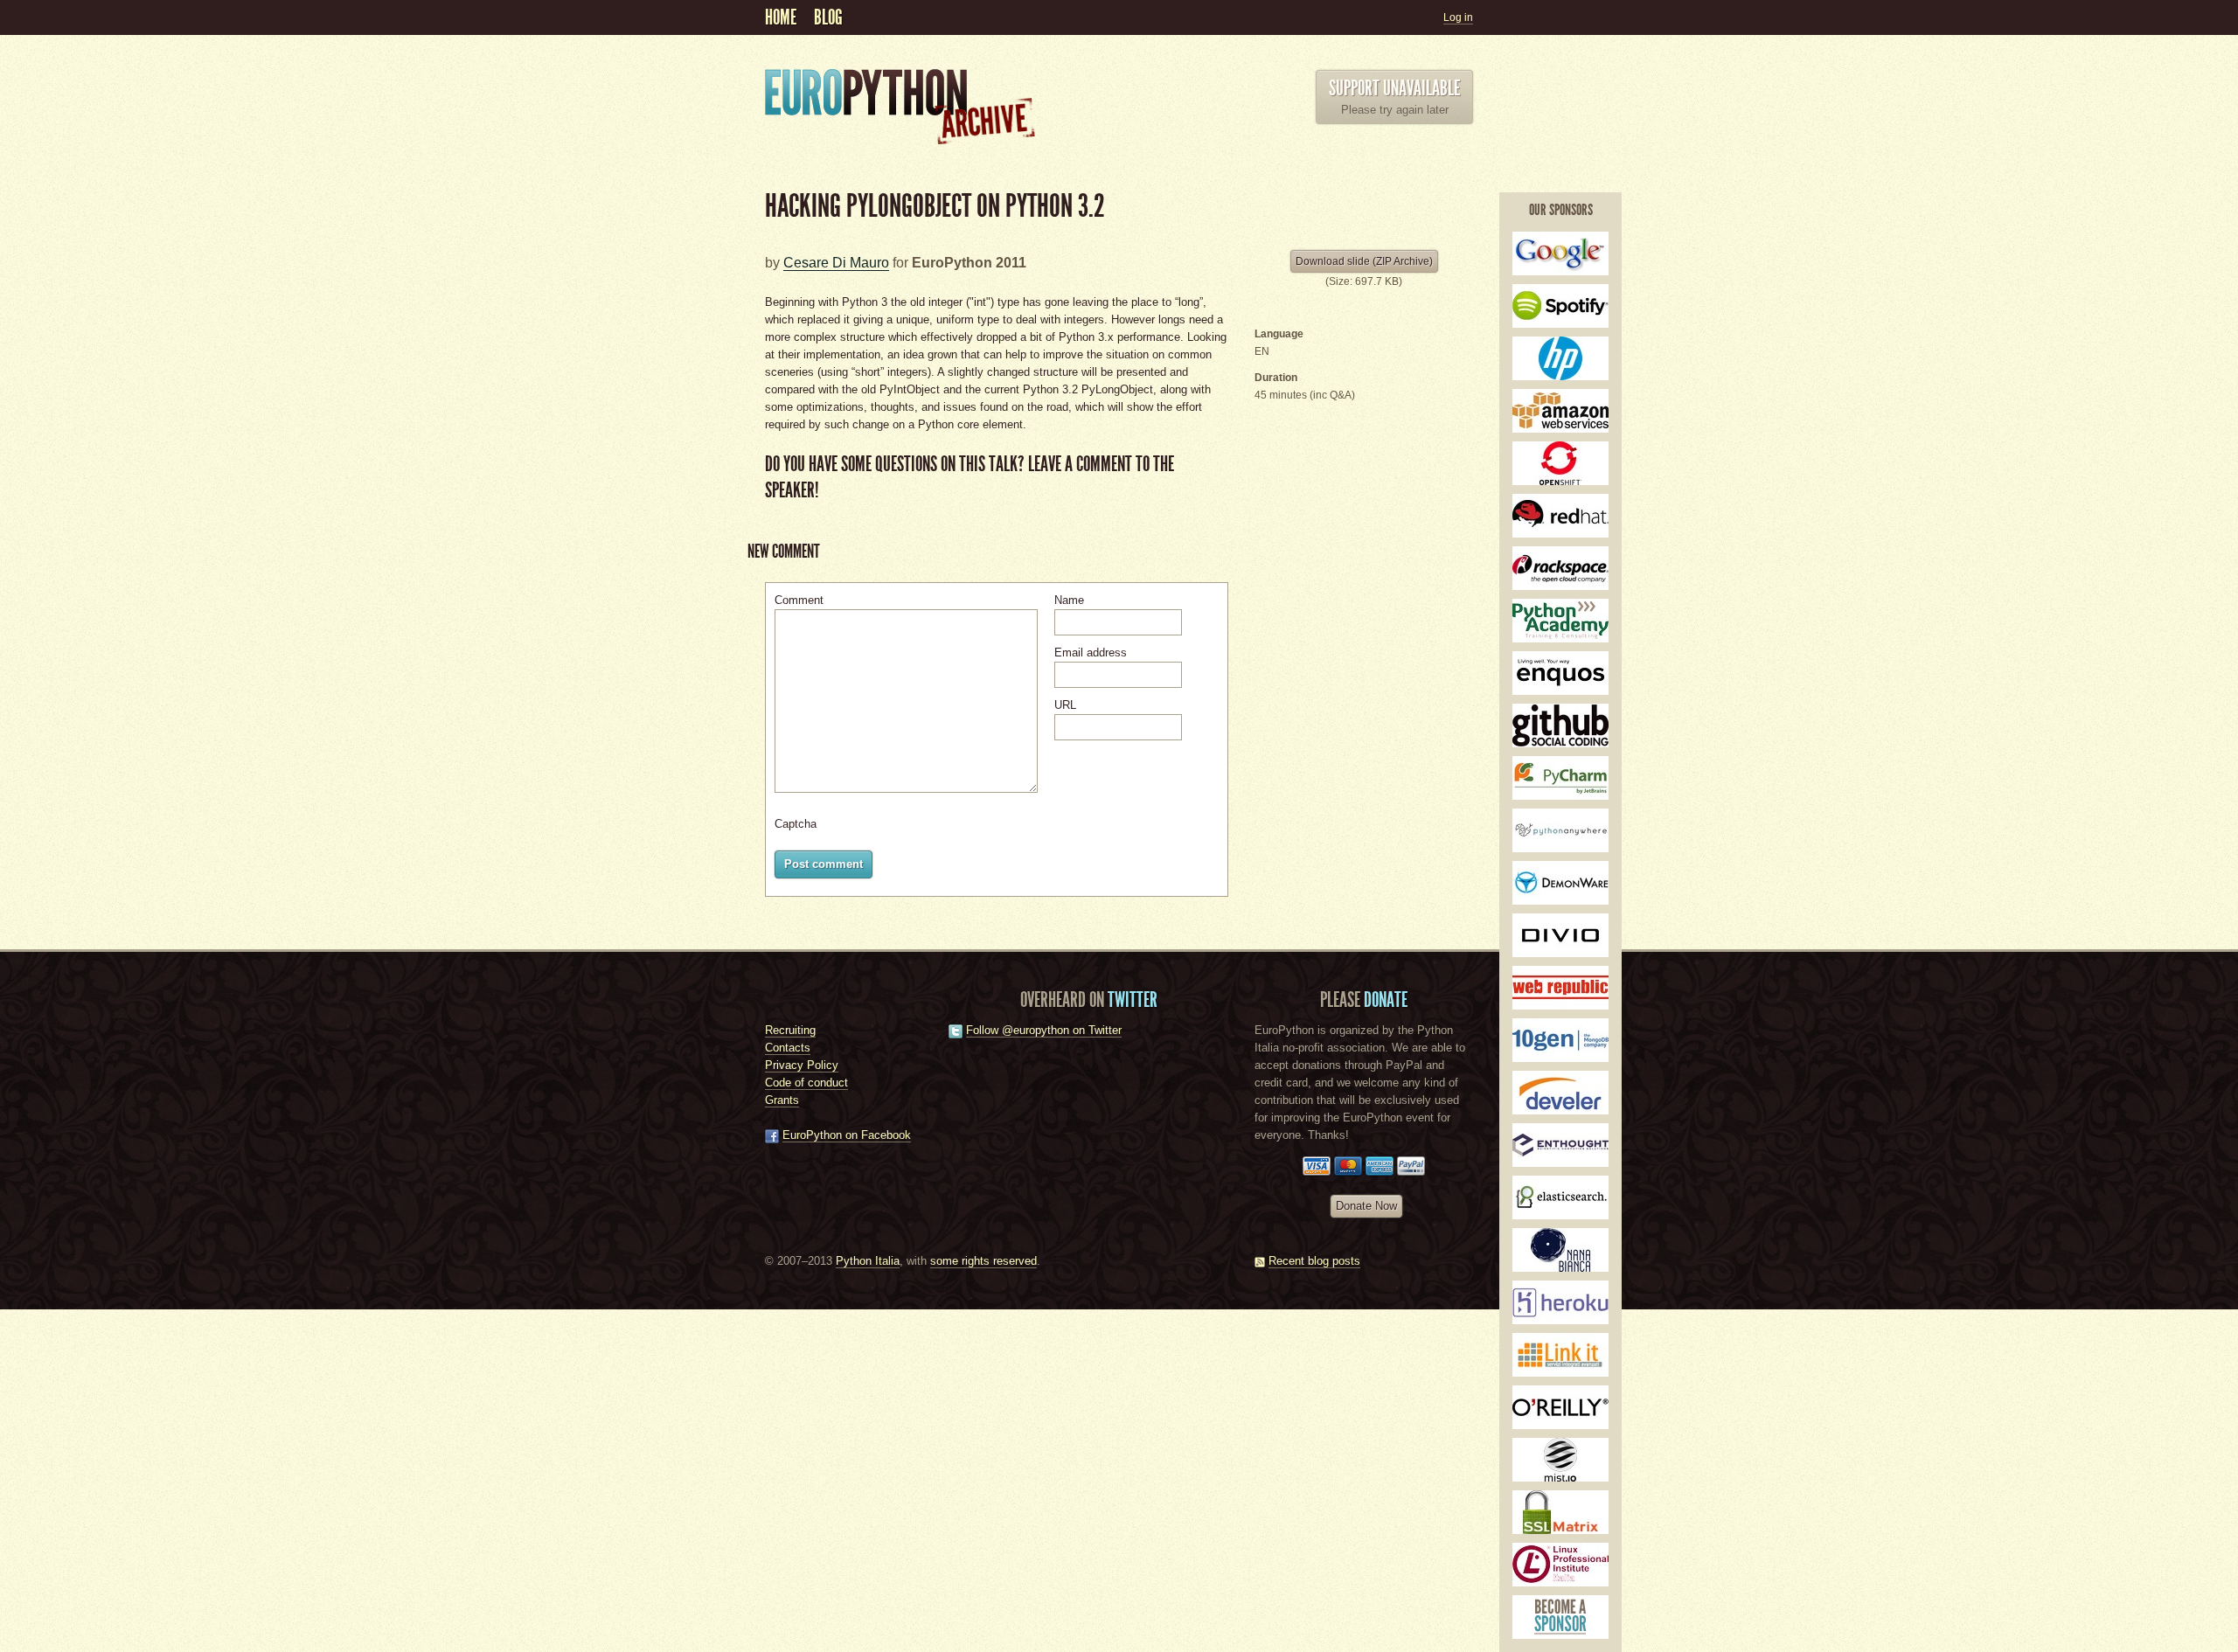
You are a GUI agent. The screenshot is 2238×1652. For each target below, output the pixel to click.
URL (1065, 705)
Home (781, 17)
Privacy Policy (802, 1065)
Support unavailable (1394, 88)
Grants (782, 1100)
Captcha (796, 824)
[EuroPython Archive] (909, 145)
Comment (799, 600)
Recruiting (790, 1030)
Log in (1458, 17)
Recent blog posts (1314, 1261)
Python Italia (868, 1261)
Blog (828, 17)
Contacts (788, 1048)
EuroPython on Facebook (847, 1135)
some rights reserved (983, 1261)
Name (1069, 600)
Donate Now (1366, 1206)
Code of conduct (806, 1083)
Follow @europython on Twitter (1044, 1030)
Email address (1091, 652)
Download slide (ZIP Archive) (1364, 261)
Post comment (824, 864)
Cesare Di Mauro (836, 263)
